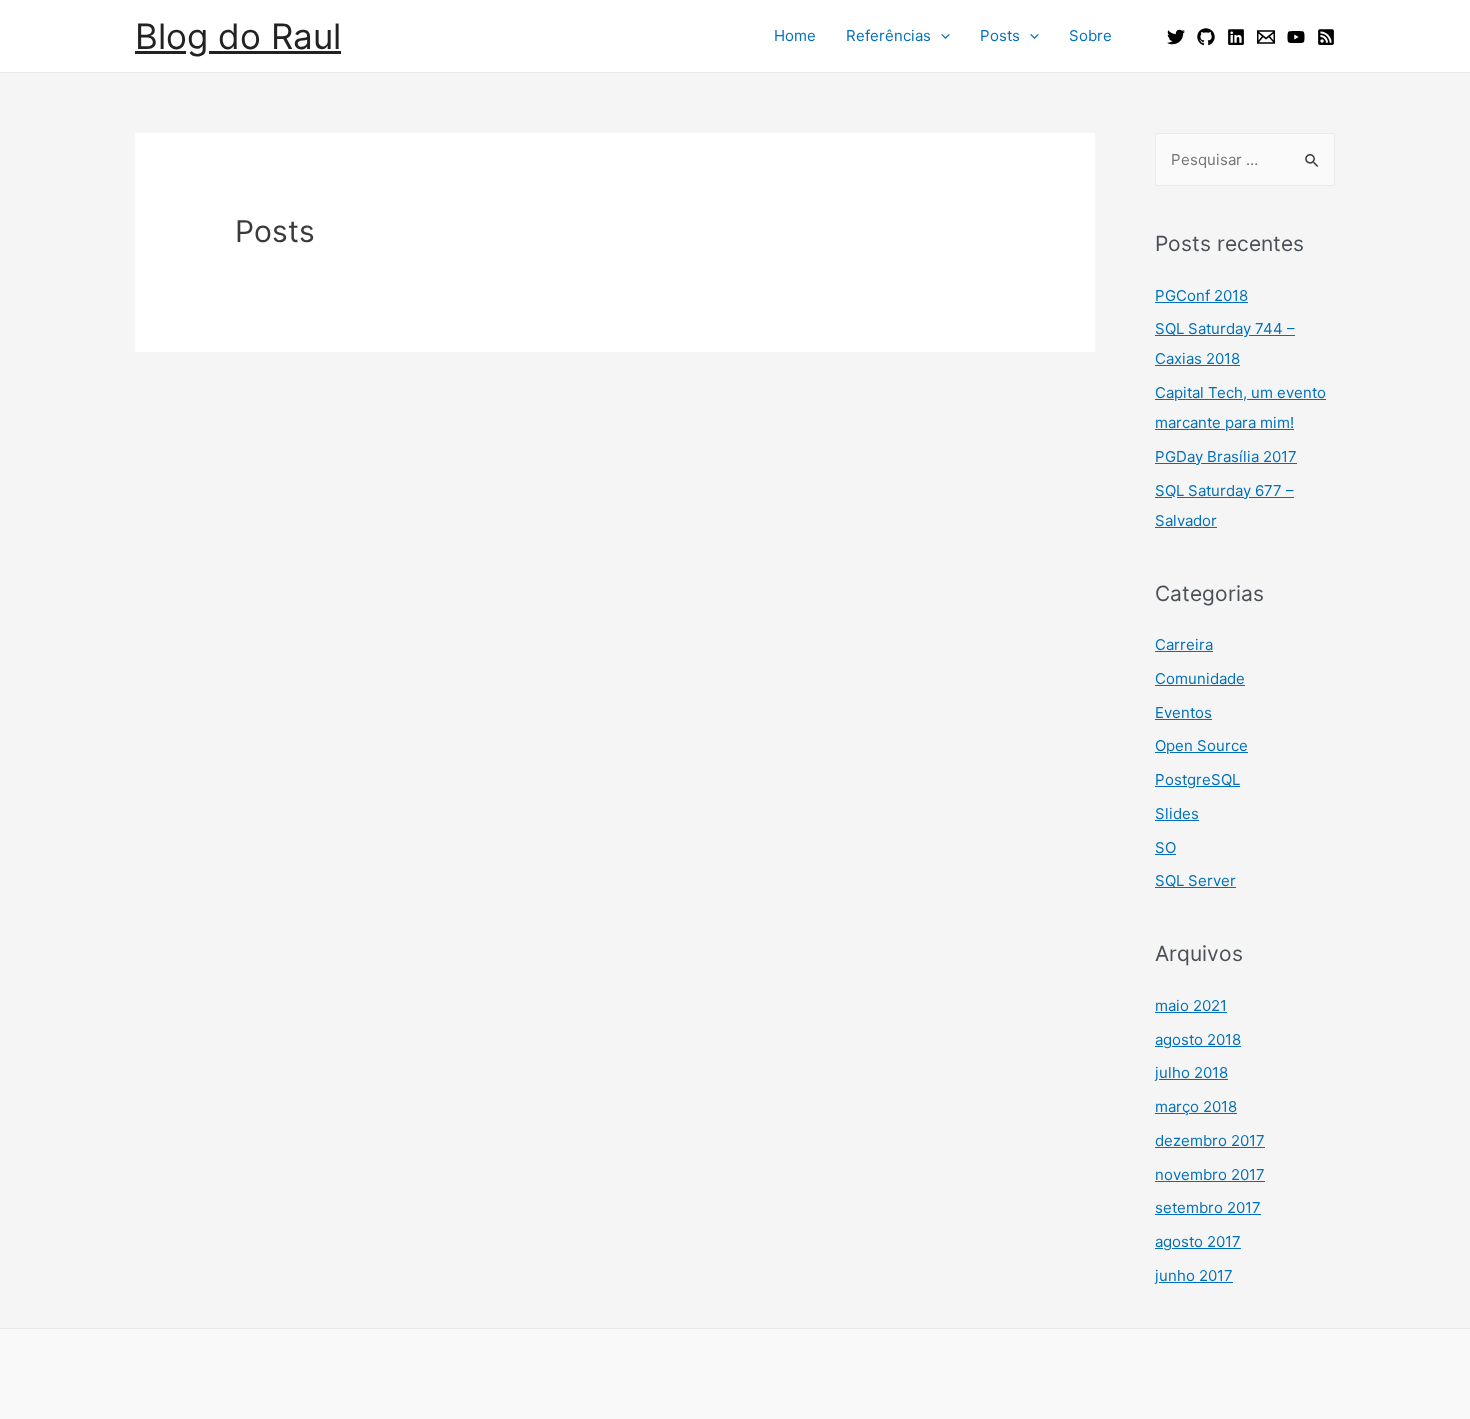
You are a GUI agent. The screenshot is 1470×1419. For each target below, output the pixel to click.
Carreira (1184, 644)
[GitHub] (1206, 37)
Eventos (1183, 712)
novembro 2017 (1210, 1174)
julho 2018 (1191, 1072)
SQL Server (1195, 880)
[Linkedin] (1236, 37)
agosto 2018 (1198, 1039)
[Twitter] (1176, 37)
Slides (1177, 813)
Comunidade (1200, 678)
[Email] (1266, 37)
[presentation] (940, 36)
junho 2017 (1194, 1275)
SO (1165, 847)
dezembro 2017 (1210, 1140)
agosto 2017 (1198, 1241)
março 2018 (1196, 1106)
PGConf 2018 (1201, 295)
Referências (888, 35)
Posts (1000, 35)
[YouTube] (1296, 37)
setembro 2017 (1208, 1207)
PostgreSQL (1197, 779)
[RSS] (1326, 37)
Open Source (1201, 745)
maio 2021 (1191, 1005)
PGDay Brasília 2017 (1226, 456)
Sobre (1090, 35)
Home (795, 35)
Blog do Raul (238, 36)
